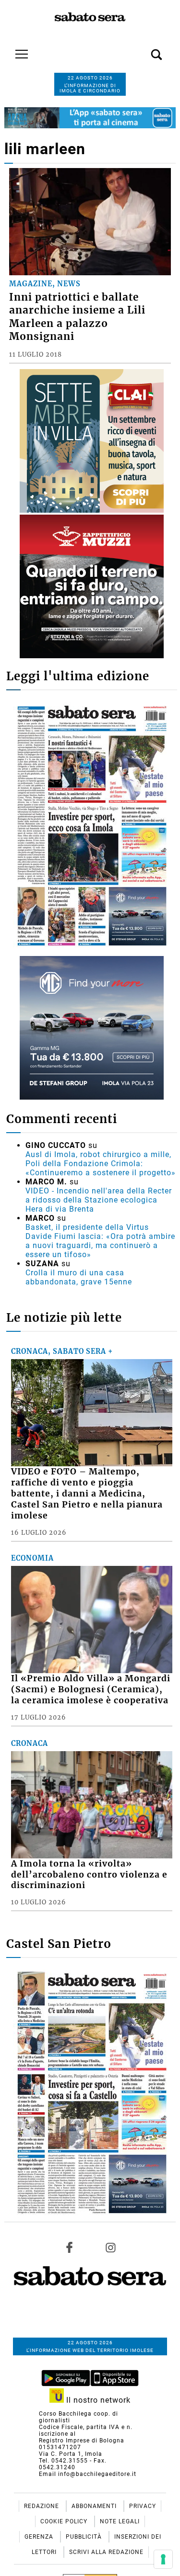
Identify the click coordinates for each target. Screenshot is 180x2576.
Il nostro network (97, 2400)
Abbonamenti (95, 2506)
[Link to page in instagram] (110, 2247)
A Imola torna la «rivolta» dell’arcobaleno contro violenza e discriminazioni (89, 1875)
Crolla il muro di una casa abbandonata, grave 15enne (79, 1277)
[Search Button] (142, 49)
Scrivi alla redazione (106, 2552)
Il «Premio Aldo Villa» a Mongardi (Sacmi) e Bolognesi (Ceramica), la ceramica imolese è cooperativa (91, 1689)
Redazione (42, 2506)
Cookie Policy (65, 2521)
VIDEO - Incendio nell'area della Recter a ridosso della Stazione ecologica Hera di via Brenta (99, 1200)
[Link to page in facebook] (70, 2247)
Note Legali (120, 2521)
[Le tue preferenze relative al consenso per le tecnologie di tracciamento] (163, 2559)
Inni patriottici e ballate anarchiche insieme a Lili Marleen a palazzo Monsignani (77, 317)
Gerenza (40, 2537)
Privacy (143, 2506)
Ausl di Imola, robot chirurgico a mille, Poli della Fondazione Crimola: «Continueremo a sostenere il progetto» (101, 1164)
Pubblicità (85, 2537)
